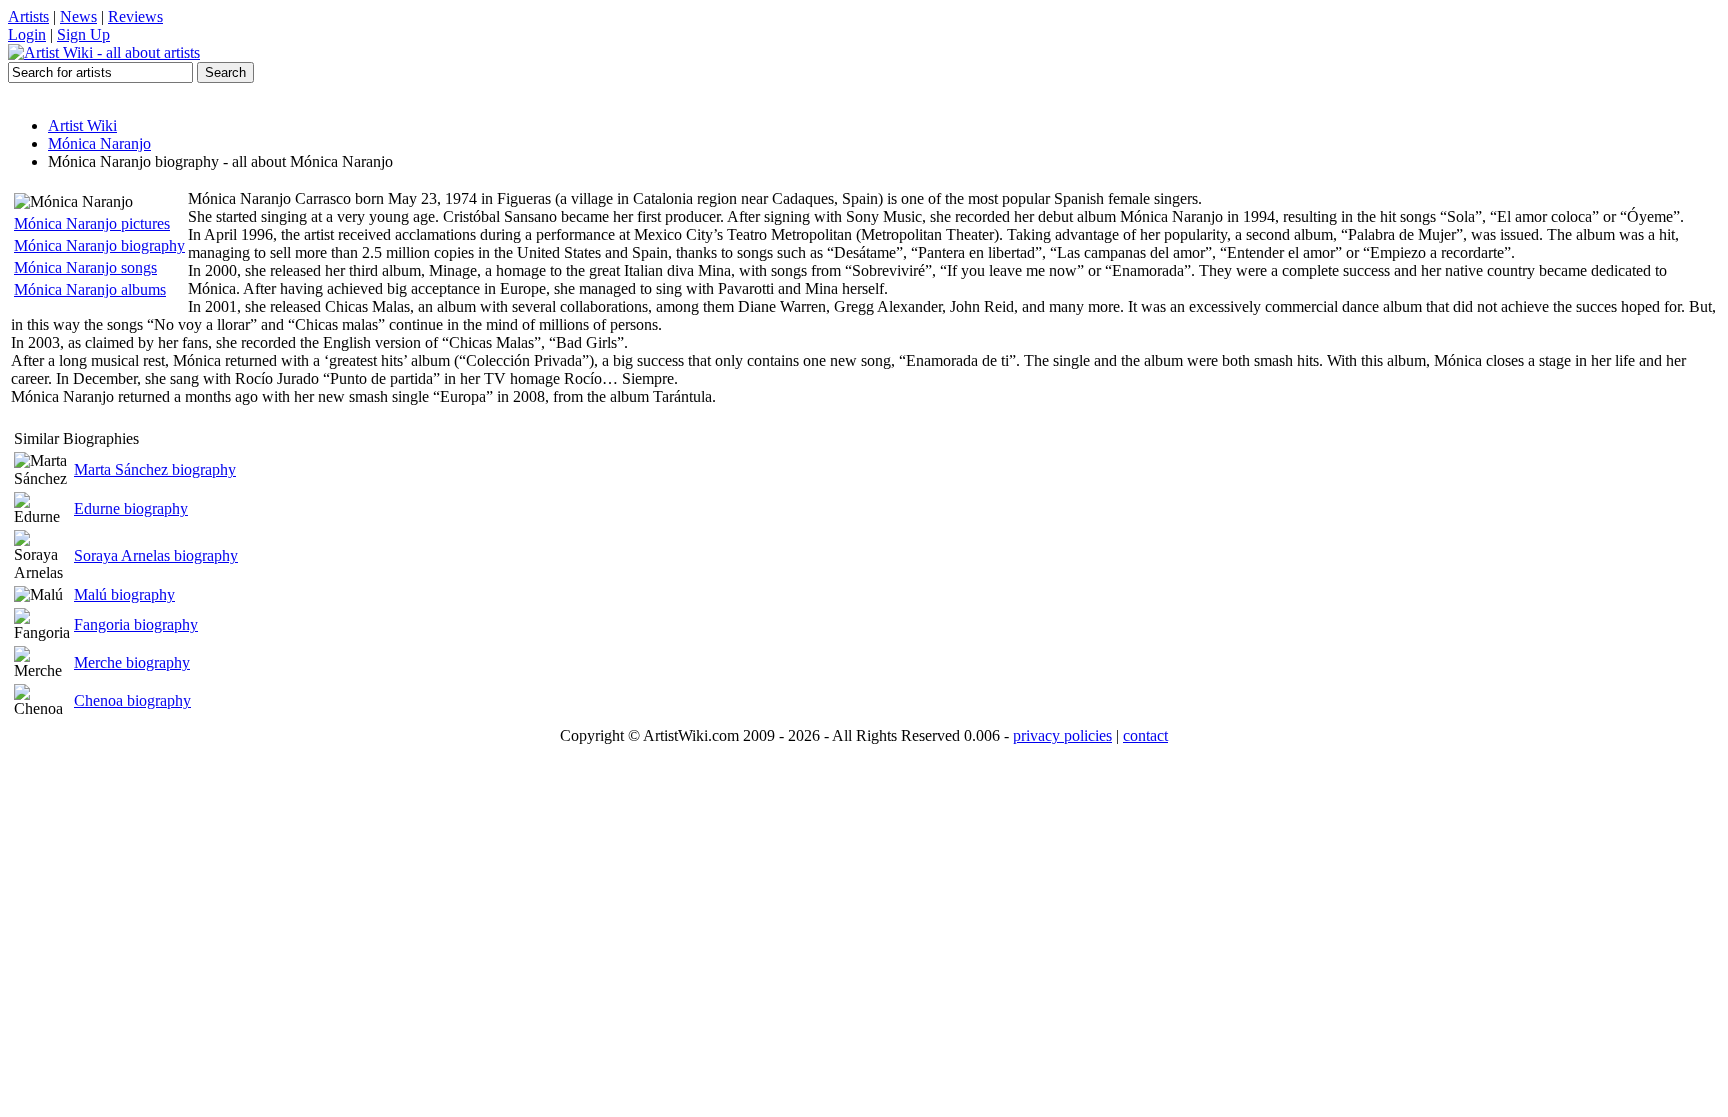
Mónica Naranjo (99, 143)
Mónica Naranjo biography (99, 245)
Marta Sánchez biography (155, 469)
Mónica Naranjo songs (85, 267)
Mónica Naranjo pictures (92, 223)
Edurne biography (131, 508)
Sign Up (83, 34)
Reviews (135, 16)
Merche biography (132, 662)
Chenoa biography (132, 700)
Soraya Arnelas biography (156, 555)
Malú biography (124, 594)
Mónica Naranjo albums (90, 289)
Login (27, 34)
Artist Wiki (82, 125)
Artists (28, 16)
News (78, 16)
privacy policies (1062, 735)
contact (1145, 735)
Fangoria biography (136, 624)
